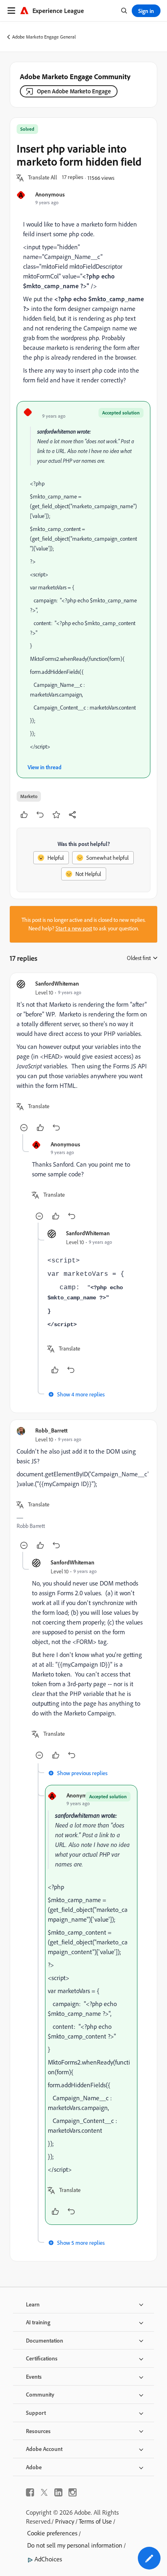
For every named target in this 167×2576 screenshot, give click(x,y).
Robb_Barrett (51, 1430)
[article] (83, 1057)
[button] (43, 178)
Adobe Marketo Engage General (44, 37)
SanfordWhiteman (57, 983)
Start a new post (74, 928)
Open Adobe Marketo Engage (74, 91)
